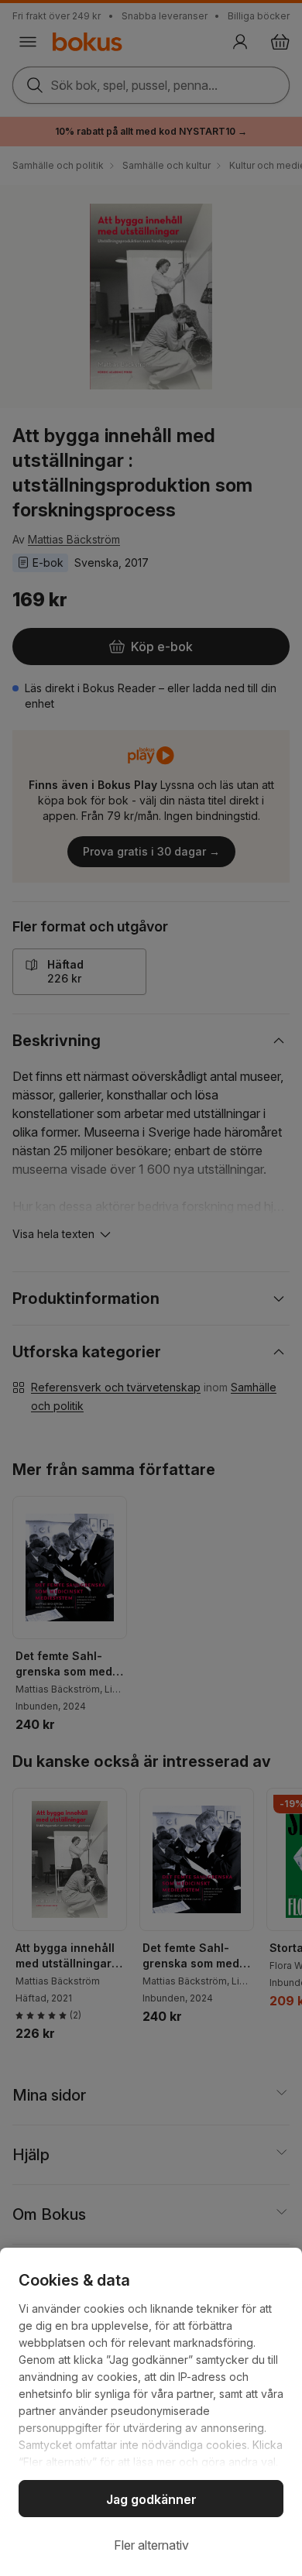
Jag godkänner (151, 2499)
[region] (151, 2412)
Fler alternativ (151, 2545)
